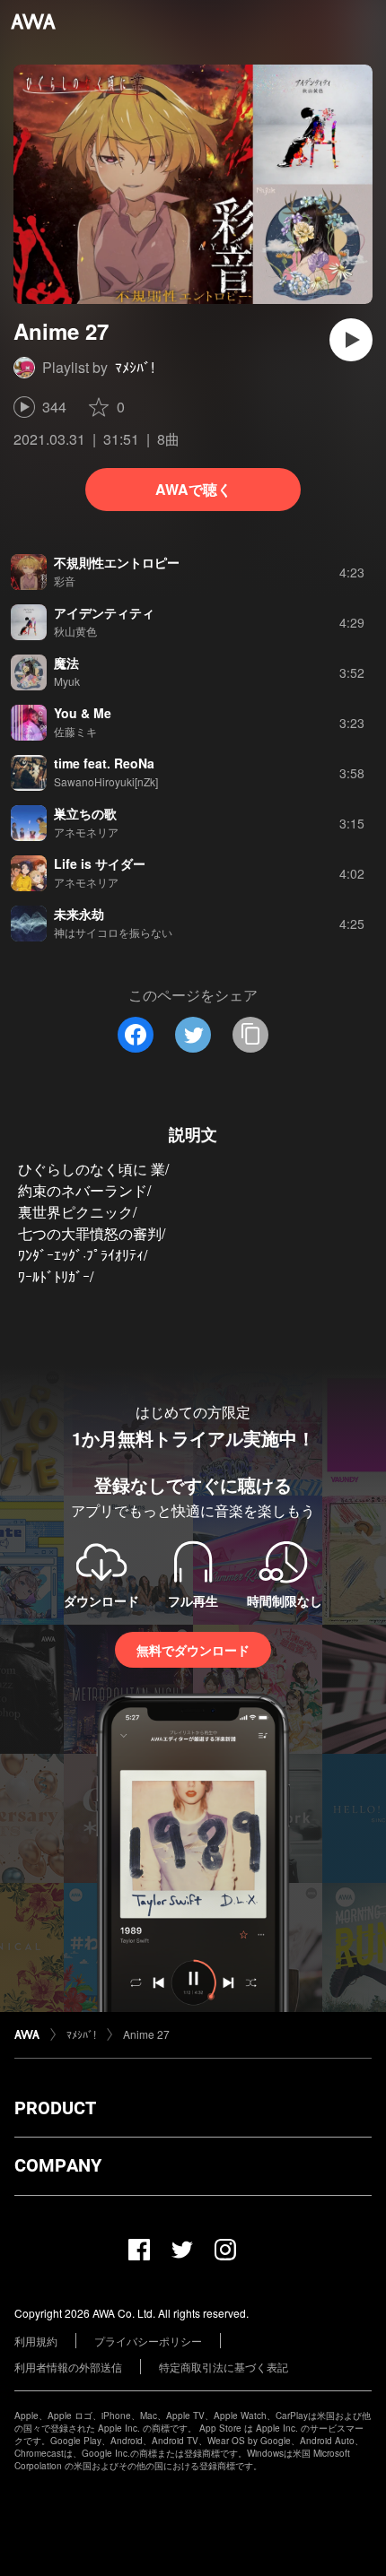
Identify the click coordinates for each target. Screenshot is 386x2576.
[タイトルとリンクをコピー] (250, 1035)
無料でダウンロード (193, 1650)
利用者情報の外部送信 (68, 2367)
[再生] (351, 340)
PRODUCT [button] (55, 2108)
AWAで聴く (193, 489)
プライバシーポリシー (148, 2341)
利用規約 (36, 2341)
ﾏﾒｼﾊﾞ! (135, 367)
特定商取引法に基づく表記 (224, 2367)
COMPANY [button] (58, 2165)
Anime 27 (146, 2034)
